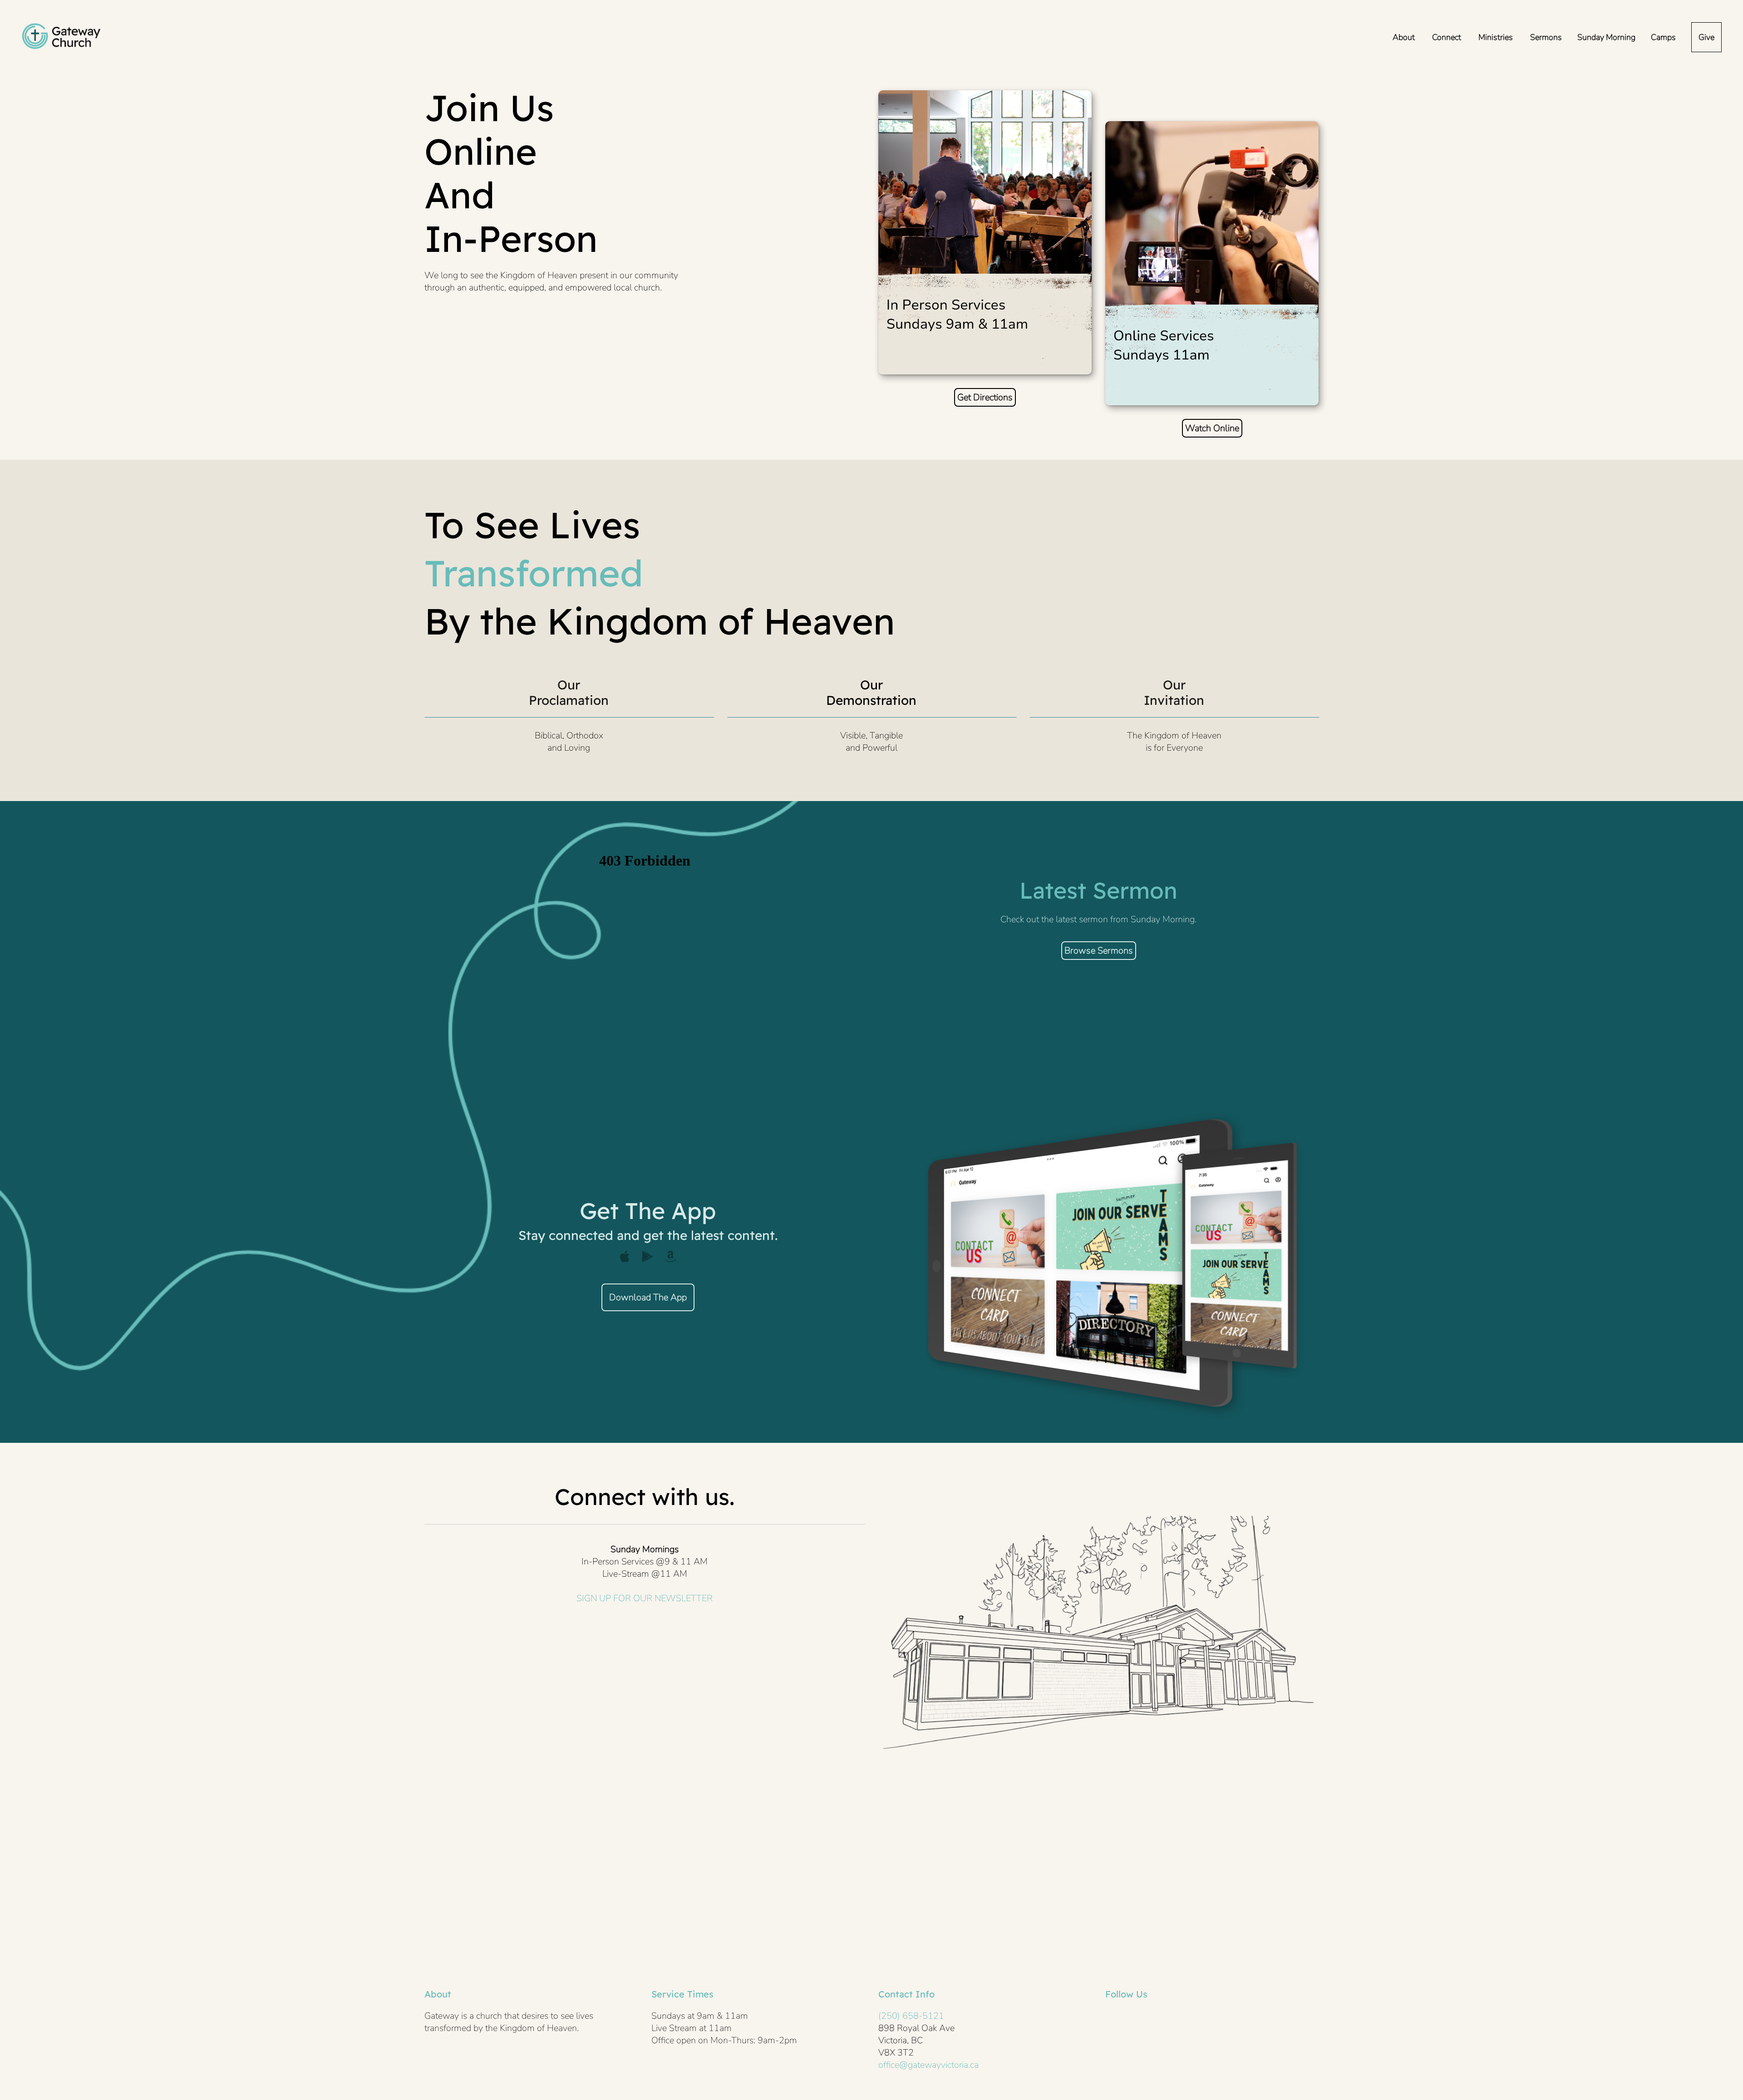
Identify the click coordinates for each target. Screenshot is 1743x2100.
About (1405, 37)
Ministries (1497, 37)
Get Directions (985, 397)
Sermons (1546, 37)
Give (1706, 37)
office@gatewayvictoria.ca (928, 2065)
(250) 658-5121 (911, 2016)
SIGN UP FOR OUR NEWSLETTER (645, 1598)
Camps (1663, 37)
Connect (1448, 37)
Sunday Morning (1606, 37)
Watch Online (1212, 428)
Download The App (648, 1297)
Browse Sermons (1099, 951)
